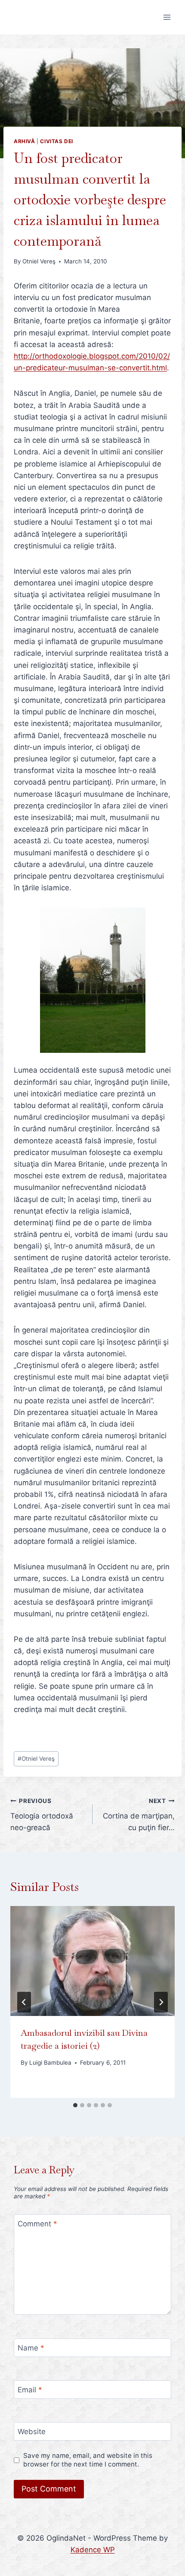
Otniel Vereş (39, 261)
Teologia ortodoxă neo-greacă (42, 1815)
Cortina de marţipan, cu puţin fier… (139, 1815)
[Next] (161, 2002)
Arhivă (25, 141)
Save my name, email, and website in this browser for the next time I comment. (88, 2460)
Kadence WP (93, 2550)
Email (30, 2390)
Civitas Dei (57, 141)
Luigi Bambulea (50, 2063)
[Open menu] (167, 17)
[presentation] (92, 1961)
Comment (37, 2224)
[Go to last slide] (24, 2002)
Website (32, 2432)
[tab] (75, 2105)
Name (31, 2348)
